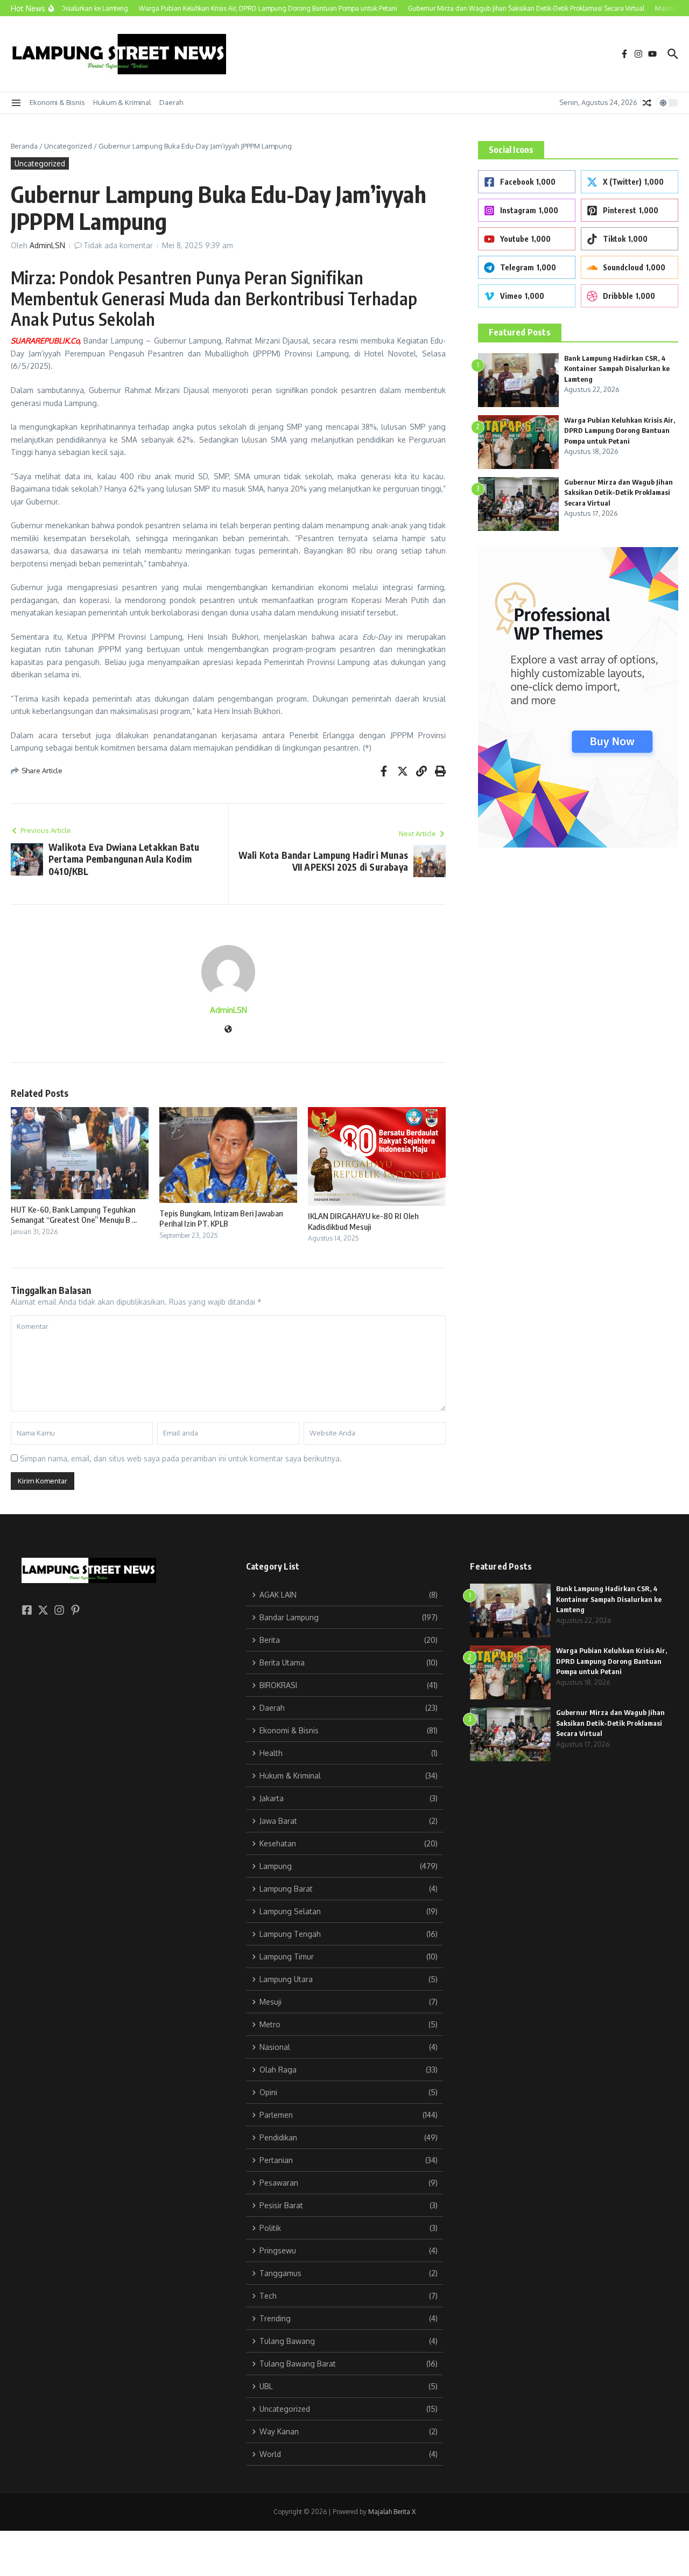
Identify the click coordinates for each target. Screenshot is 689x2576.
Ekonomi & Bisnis (57, 102)
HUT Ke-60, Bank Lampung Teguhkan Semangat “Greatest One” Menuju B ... (74, 1215)
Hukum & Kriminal (122, 102)
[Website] (228, 1030)
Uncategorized (68, 146)
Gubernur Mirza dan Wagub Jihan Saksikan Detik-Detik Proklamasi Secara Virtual (618, 492)
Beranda (24, 146)
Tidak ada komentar (118, 245)
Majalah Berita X (392, 2512)
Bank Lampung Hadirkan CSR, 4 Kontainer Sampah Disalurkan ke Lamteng (617, 369)
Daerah (171, 102)
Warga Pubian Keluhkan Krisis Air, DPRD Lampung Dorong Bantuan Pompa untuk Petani (620, 430)
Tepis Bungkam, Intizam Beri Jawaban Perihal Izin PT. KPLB (221, 1219)
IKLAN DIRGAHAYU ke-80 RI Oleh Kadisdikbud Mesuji (363, 1221)
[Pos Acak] (647, 103)
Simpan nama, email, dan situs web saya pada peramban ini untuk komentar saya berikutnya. (181, 1458)
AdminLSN (47, 245)
